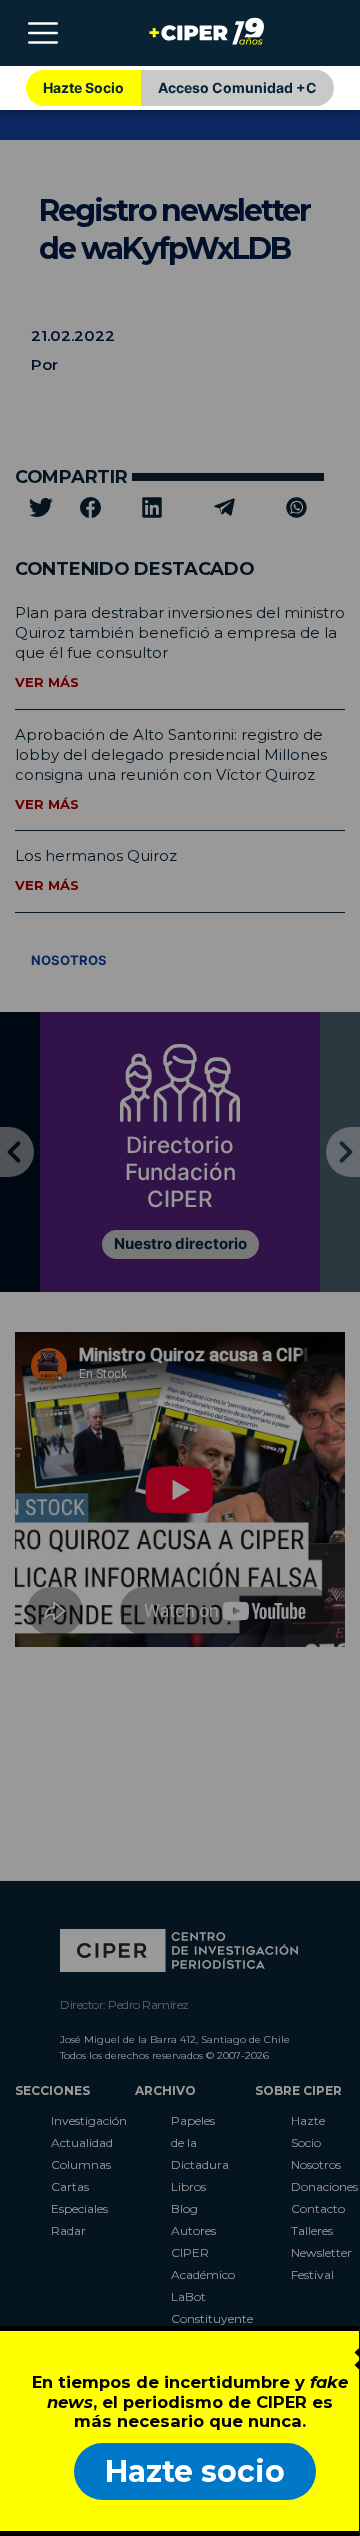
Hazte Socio (83, 87)
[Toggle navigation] (43, 33)
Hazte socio (195, 2471)
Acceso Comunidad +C (237, 87)
